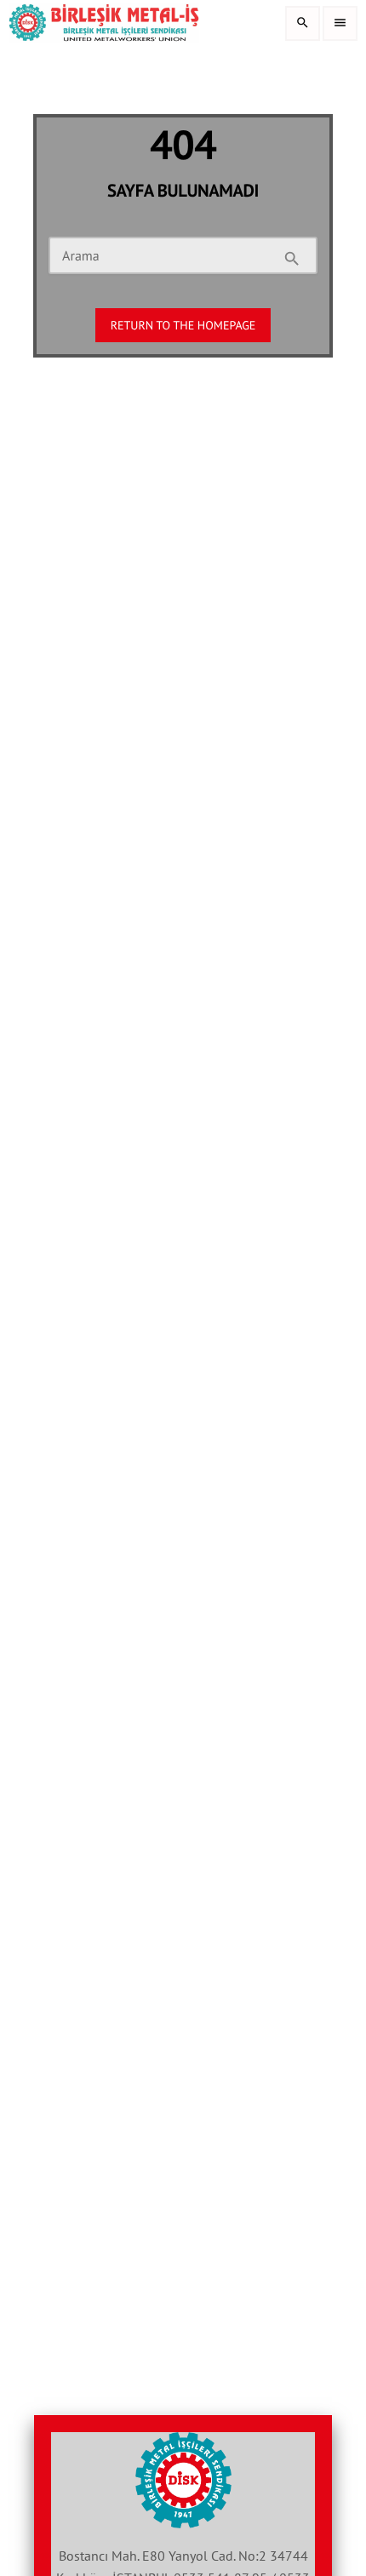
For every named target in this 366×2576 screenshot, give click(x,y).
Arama (81, 256)
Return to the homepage (183, 325)
